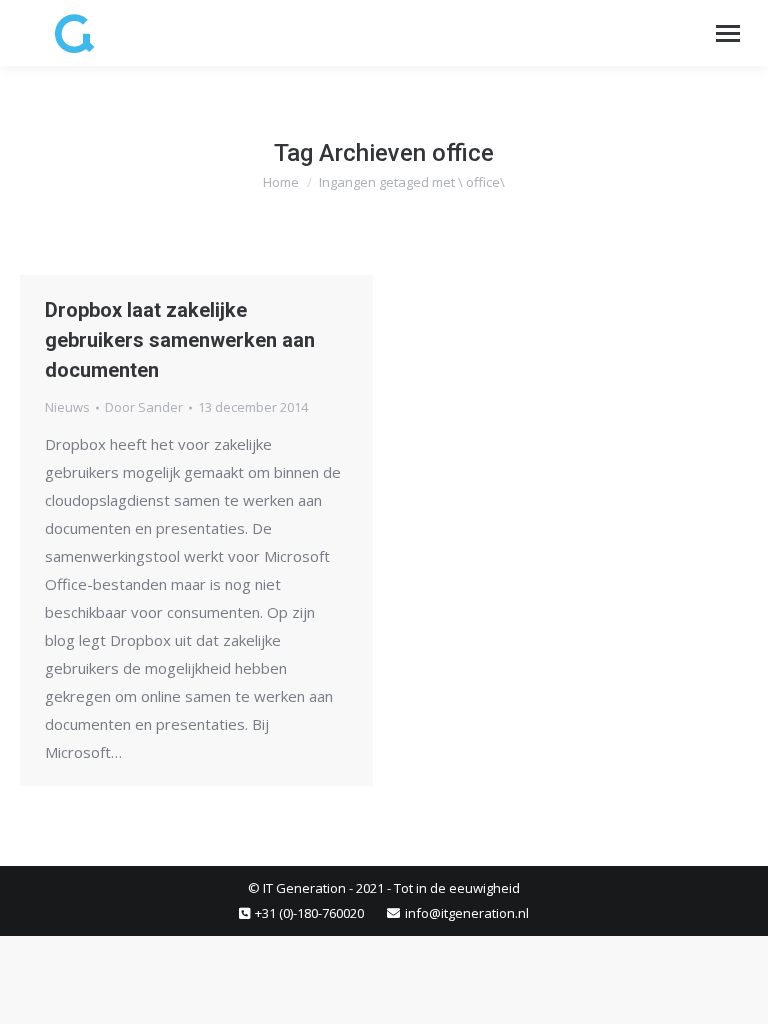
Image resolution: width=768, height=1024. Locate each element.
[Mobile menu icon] (728, 33)
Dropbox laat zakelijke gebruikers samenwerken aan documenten (180, 340)
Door (144, 407)
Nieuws (67, 407)
